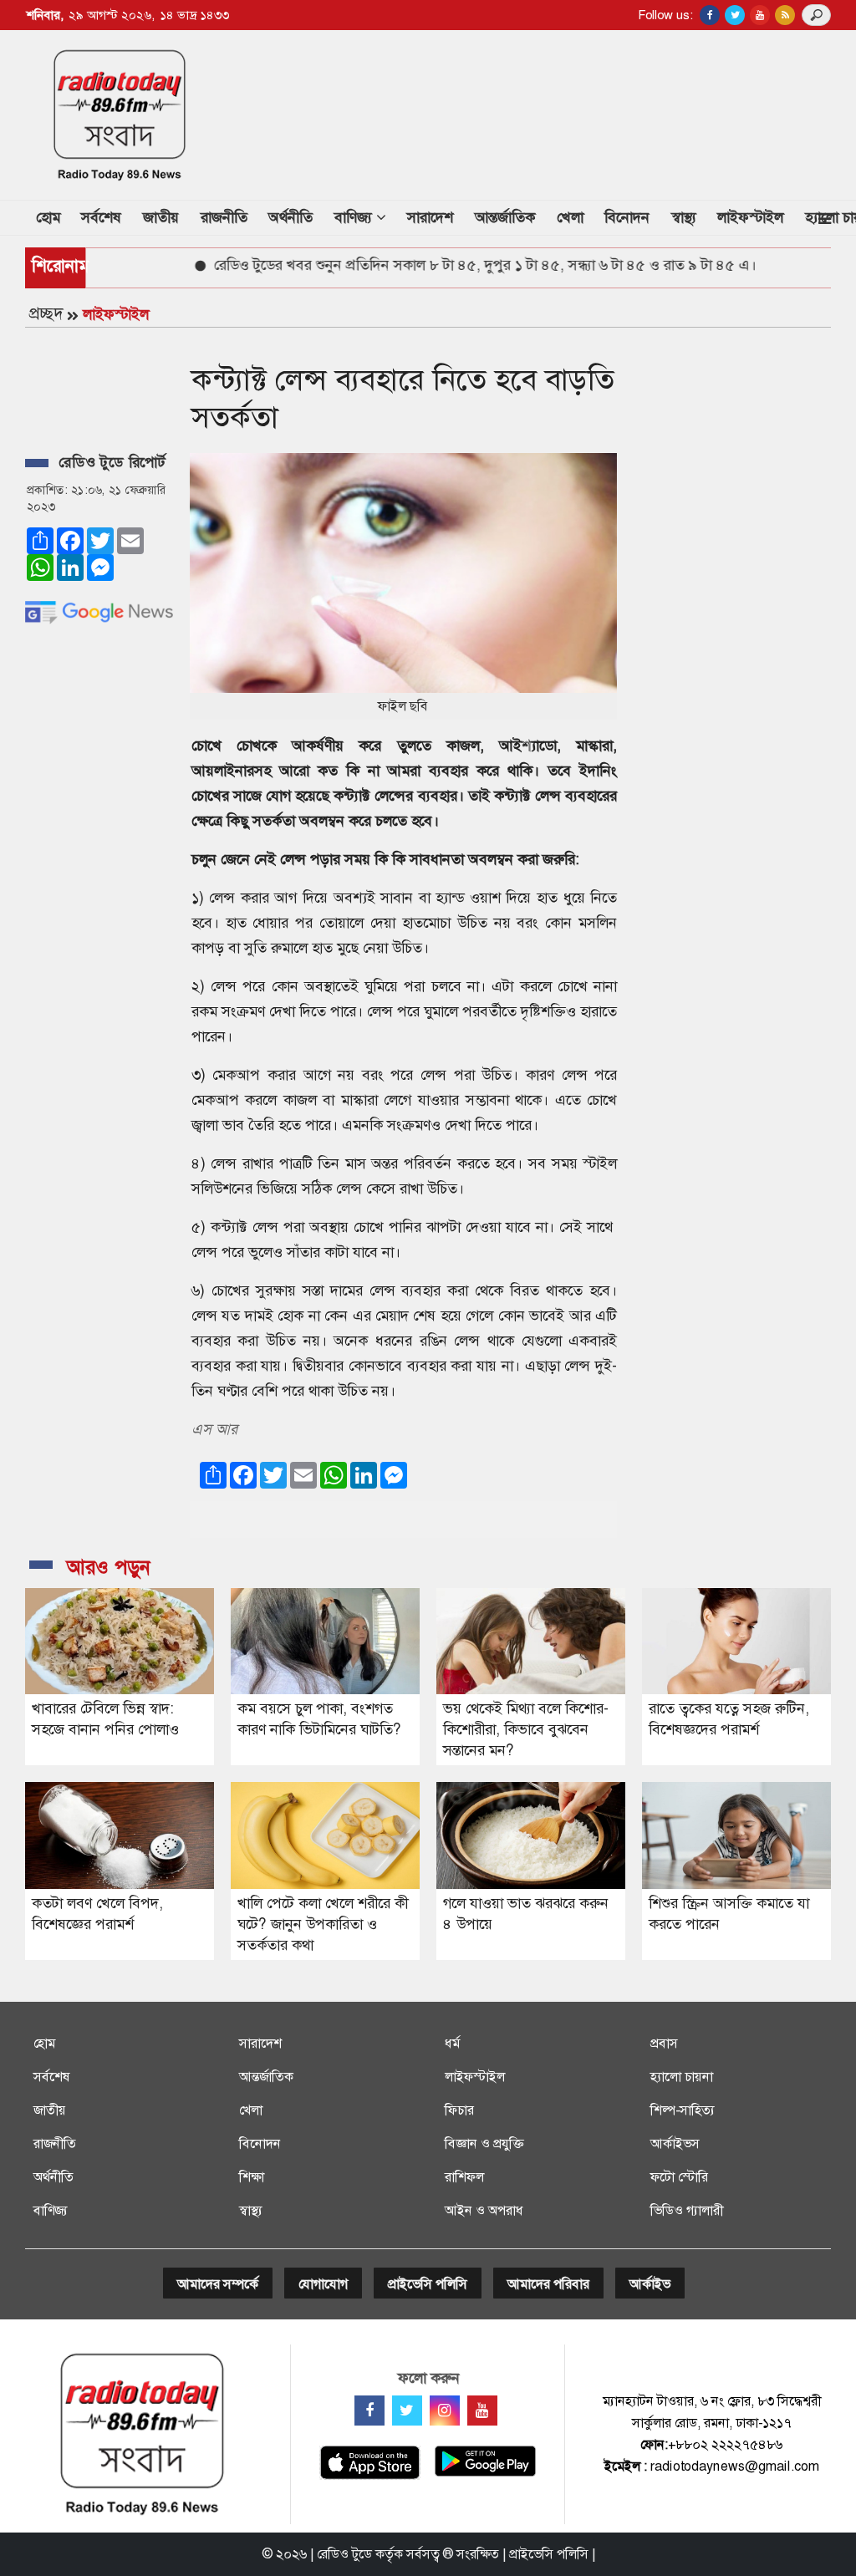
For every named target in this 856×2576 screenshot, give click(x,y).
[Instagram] (445, 2411)
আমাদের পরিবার (548, 2284)
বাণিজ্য (51, 2210)
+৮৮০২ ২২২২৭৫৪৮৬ (725, 2444)
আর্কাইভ (650, 2284)
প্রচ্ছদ (46, 313)
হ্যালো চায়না (682, 2077)
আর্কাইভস (675, 2143)
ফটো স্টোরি (679, 2177)
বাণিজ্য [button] (355, 217)
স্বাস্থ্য (684, 217)
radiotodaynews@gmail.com (735, 2466)
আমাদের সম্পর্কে (218, 2284)
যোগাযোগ (323, 2284)
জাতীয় (161, 217)
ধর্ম (452, 2043)
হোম (53, 217)
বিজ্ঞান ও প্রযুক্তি (484, 2143)
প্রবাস (664, 2043)
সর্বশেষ (101, 217)
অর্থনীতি (290, 217)
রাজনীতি (224, 217)
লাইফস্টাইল (750, 217)
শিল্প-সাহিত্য (683, 2110)
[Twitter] (407, 2411)
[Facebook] (369, 2411)
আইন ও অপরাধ (484, 2210)
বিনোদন (627, 217)
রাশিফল (464, 2177)
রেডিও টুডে (344, 2554)
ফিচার (459, 2110)
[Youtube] (482, 2411)
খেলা (570, 217)
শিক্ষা (252, 2177)
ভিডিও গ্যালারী (687, 2210)
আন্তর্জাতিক (505, 217)
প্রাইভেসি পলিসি (428, 2284)
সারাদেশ (430, 217)
